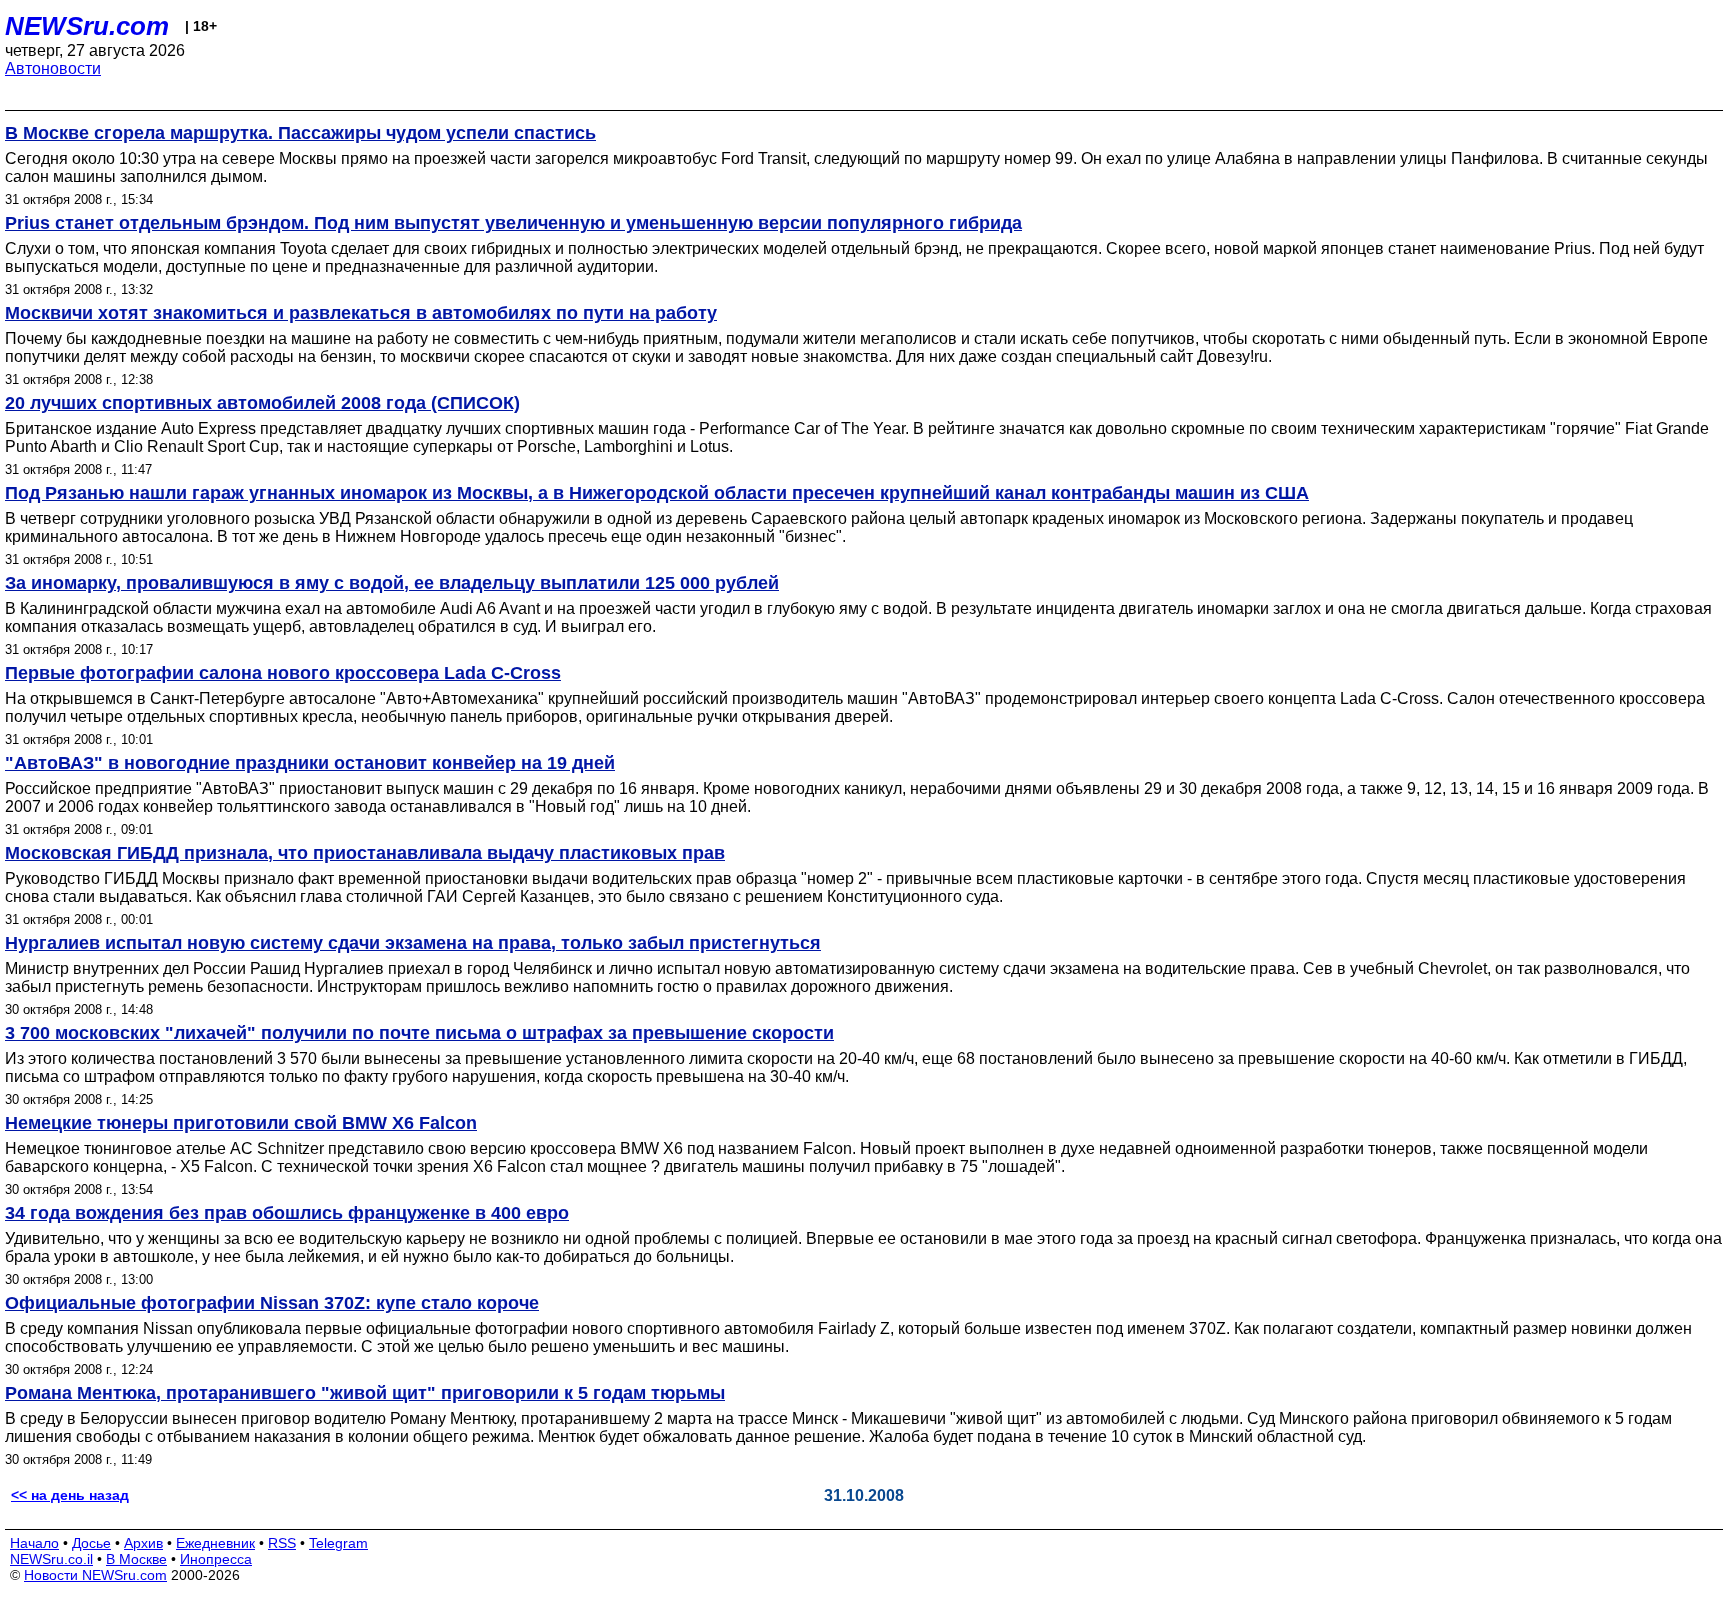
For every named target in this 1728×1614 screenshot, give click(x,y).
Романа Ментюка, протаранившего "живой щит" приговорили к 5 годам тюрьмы (365, 1393)
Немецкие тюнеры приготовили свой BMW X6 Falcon (241, 1123)
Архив (143, 1543)
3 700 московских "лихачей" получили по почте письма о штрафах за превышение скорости (419, 1033)
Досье (91, 1543)
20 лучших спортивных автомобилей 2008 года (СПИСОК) (262, 403)
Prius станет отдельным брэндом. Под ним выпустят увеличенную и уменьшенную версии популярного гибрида (513, 223)
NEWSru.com (87, 26)
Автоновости (53, 68)
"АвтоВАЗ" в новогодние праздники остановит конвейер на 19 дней (310, 763)
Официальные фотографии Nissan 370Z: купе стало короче (272, 1303)
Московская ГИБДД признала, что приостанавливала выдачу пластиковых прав (365, 853)
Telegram (338, 1543)
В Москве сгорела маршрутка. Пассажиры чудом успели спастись (300, 133)
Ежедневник (215, 1543)
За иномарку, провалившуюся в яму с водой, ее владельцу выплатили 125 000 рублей (392, 583)
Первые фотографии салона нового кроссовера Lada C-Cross (283, 673)
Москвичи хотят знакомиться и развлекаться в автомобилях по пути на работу (361, 313)
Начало (34, 1543)
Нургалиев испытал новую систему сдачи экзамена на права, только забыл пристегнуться (413, 943)
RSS (282, 1543)
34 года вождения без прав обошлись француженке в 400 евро (287, 1213)
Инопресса (216, 1559)
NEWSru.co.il (51, 1559)
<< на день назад (70, 1495)
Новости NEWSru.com (95, 1575)
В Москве (136, 1559)
